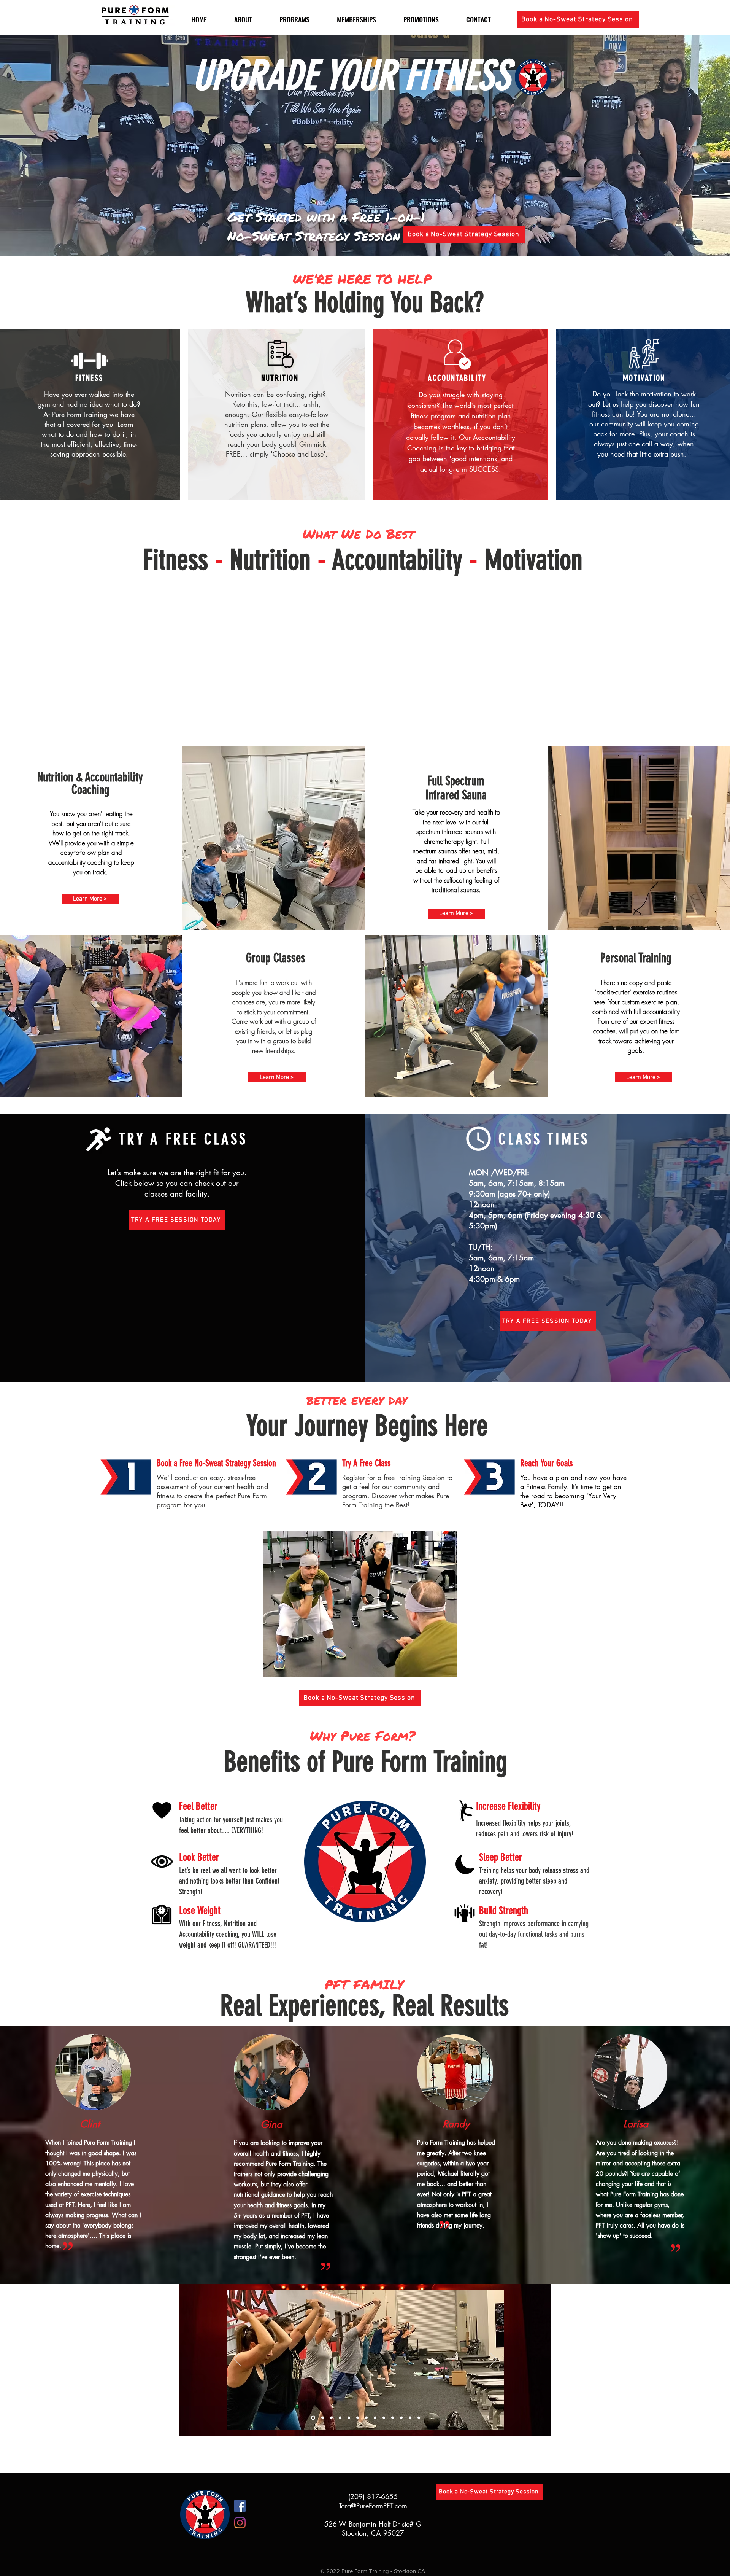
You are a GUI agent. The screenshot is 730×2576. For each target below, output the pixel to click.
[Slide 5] (366, 2418)
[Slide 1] (322, 2418)
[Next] (494, 2360)
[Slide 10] (312, 2418)
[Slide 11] (401, 2418)
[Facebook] (240, 2506)
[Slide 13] (419, 2418)
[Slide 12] (410, 2418)
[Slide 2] (340, 2418)
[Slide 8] (349, 2418)
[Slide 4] (358, 2418)
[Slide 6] (375, 2418)
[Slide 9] (331, 2418)
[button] (578, 19)
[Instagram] (240, 2523)
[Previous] (237, 2360)
